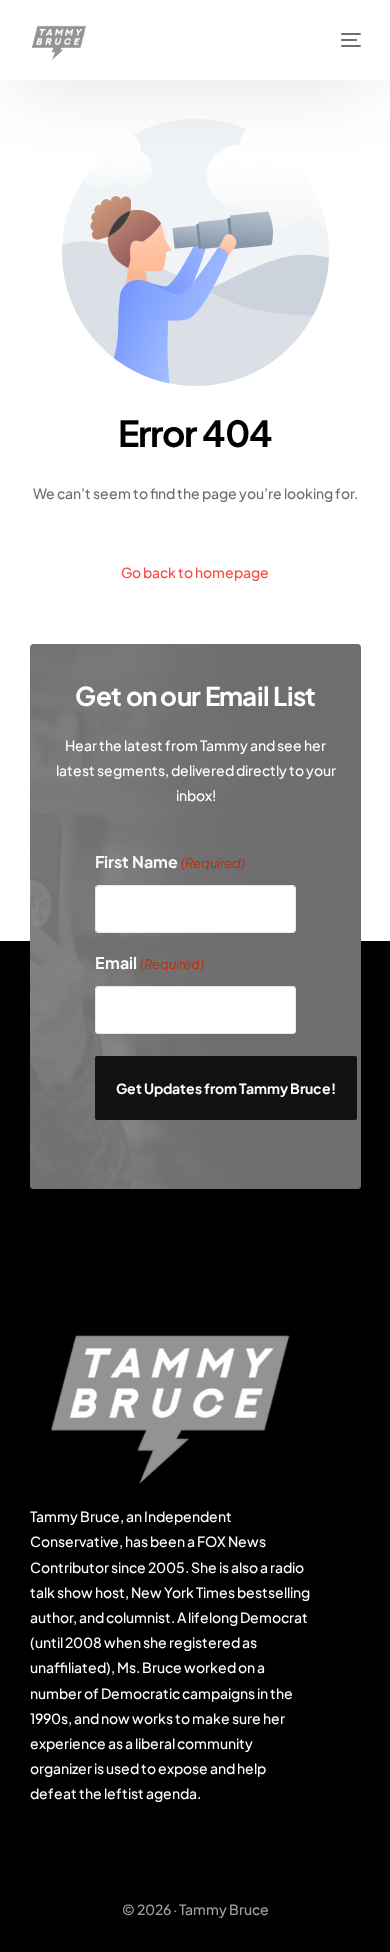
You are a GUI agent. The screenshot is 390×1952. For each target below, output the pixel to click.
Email (149, 963)
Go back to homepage (195, 572)
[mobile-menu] (341, 40)
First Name (170, 862)
